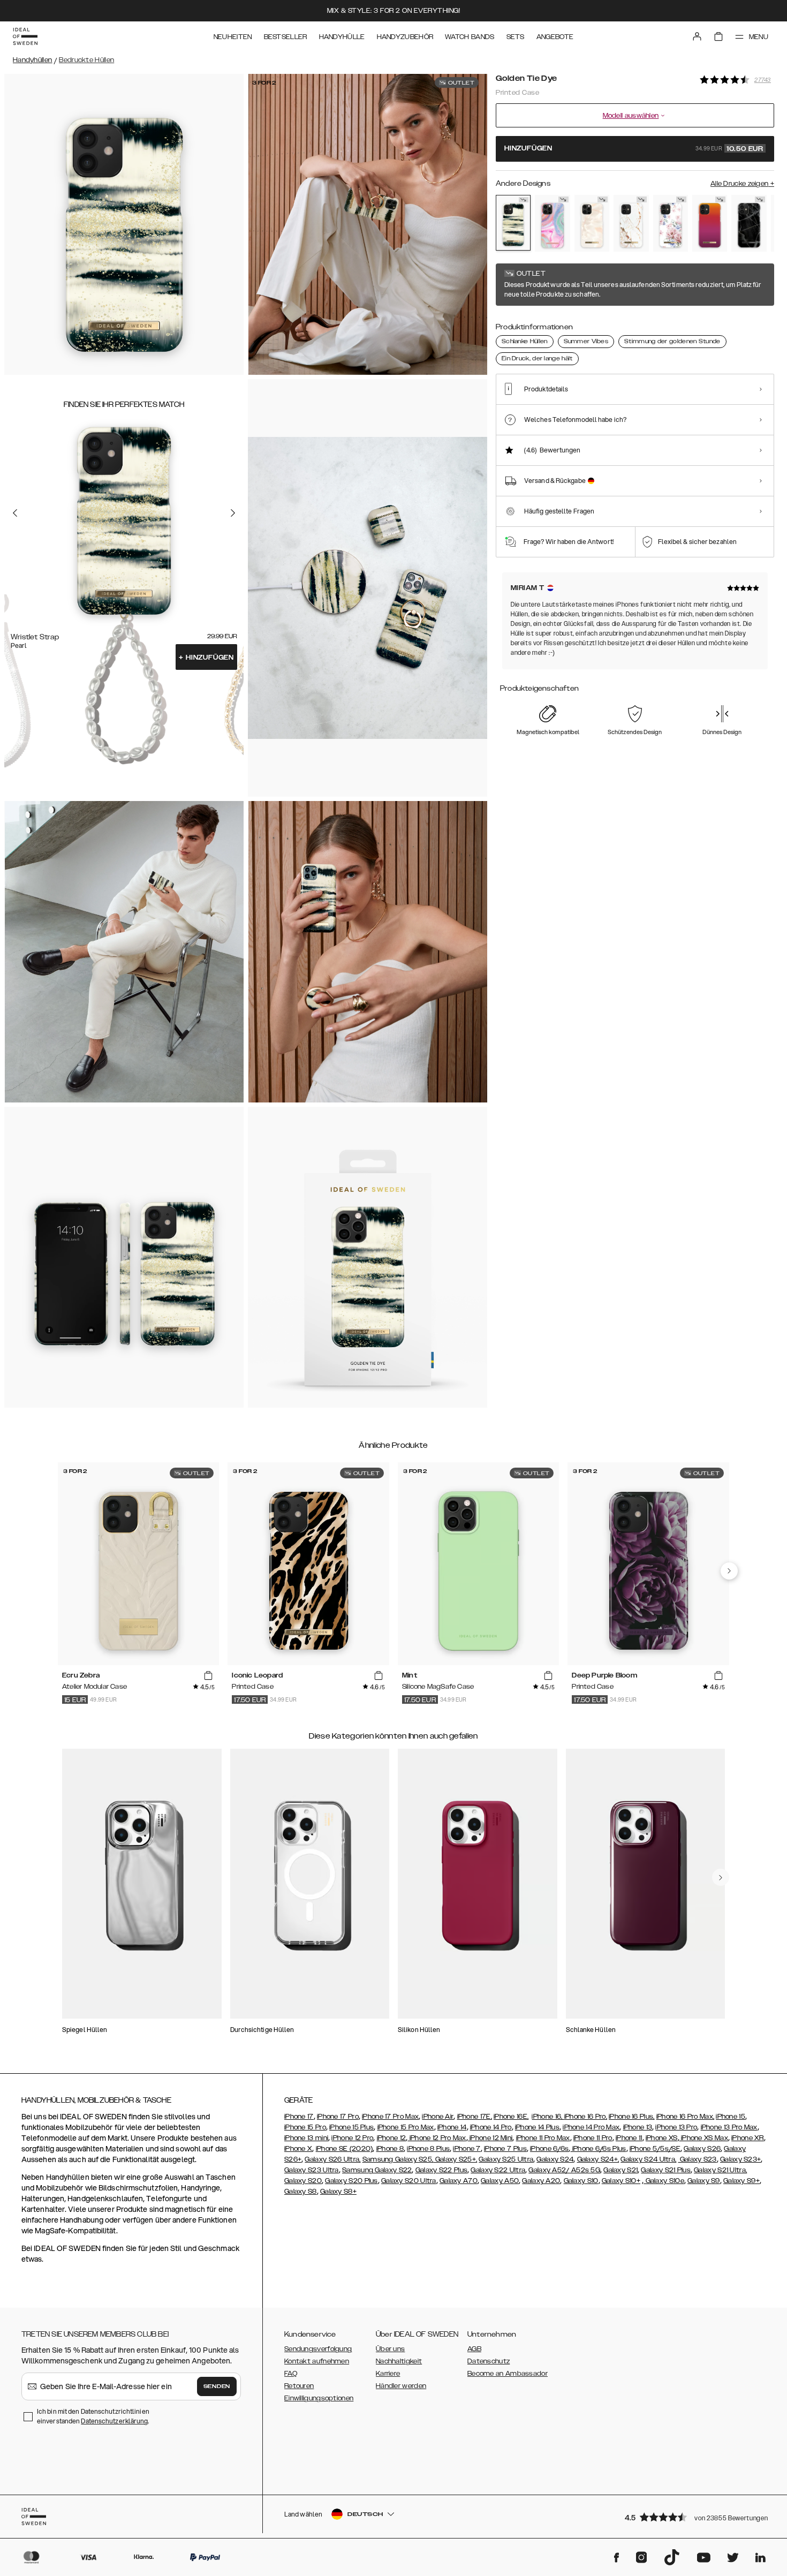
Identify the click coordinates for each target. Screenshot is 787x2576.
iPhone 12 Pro (352, 2138)
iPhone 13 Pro (676, 2127)
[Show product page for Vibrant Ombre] (710, 223)
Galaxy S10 (581, 2181)
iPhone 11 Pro (593, 2138)
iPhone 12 (392, 2138)
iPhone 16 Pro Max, (685, 2117)
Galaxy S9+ (741, 2181)
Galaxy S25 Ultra (506, 2159)
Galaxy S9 (704, 2181)
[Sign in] (697, 36)
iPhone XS (662, 2138)
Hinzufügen (206, 658)
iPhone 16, (548, 2117)
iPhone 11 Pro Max (543, 2138)
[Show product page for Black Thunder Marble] (749, 223)
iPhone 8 (390, 2149)
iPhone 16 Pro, (586, 2117)
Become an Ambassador (508, 2374)
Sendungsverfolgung (318, 2349)
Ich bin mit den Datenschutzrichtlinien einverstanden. (93, 2416)
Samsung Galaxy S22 (377, 2170)
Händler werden (401, 2386)
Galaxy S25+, (455, 2159)
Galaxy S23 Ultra (312, 2170)
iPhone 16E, (511, 2117)
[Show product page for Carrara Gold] (631, 223)
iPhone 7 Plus (505, 2149)
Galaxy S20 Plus (351, 2181)
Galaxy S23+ (740, 2159)
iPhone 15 (731, 2117)
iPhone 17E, (475, 2117)
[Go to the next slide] (233, 512)
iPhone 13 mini (306, 2138)
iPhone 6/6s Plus (598, 2149)
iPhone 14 (452, 2127)
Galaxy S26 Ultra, (332, 2159)
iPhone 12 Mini (490, 2138)
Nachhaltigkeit (399, 2361)
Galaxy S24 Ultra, (648, 2159)
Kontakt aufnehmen (317, 2361)
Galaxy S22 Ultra (498, 2170)
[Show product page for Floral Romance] (671, 223)
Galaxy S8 (301, 2192)
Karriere (388, 2374)
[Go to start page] (25, 36)
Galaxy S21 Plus (666, 2170)
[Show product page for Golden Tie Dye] (513, 223)
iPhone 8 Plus (428, 2149)
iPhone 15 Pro (305, 2127)
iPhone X (298, 2149)
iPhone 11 (629, 2138)
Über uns (390, 2349)
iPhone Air (438, 2117)
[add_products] (208, 1676)
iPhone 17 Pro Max (390, 2117)
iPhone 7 (467, 2149)
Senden (217, 2386)
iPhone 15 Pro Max (406, 2127)
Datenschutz (489, 2361)
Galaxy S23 (698, 2159)
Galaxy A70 (459, 2181)
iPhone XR (748, 2138)
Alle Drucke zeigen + (742, 184)
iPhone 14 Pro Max (591, 2127)
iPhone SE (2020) (345, 2149)
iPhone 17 (299, 2117)
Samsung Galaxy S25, (398, 2159)
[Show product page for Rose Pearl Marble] (592, 223)
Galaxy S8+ (338, 2192)
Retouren (299, 2386)
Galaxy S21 (620, 2170)
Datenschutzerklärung (114, 2421)
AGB (474, 2349)
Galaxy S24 (555, 2159)
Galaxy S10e (664, 2181)
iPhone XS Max (704, 2138)
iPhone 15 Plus (351, 2127)
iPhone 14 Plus (537, 2127)
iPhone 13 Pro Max (729, 2127)
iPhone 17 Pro (338, 2117)
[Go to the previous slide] (15, 512)
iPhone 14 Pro (491, 2127)
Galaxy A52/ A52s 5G (564, 2170)
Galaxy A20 (541, 2181)
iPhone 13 (638, 2127)
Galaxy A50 (500, 2181)
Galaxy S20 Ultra (409, 2181)
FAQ (291, 2374)
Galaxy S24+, (598, 2159)
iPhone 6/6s (549, 2149)
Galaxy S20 (303, 2181)
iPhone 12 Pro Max (437, 2138)
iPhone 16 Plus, (632, 2117)
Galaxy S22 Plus (442, 2170)
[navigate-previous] (729, 1571)
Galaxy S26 (702, 2149)
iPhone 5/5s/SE (655, 2149)
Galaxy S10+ (621, 2181)
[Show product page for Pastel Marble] (552, 223)
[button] (696, 2517)
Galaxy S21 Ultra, (720, 2170)
